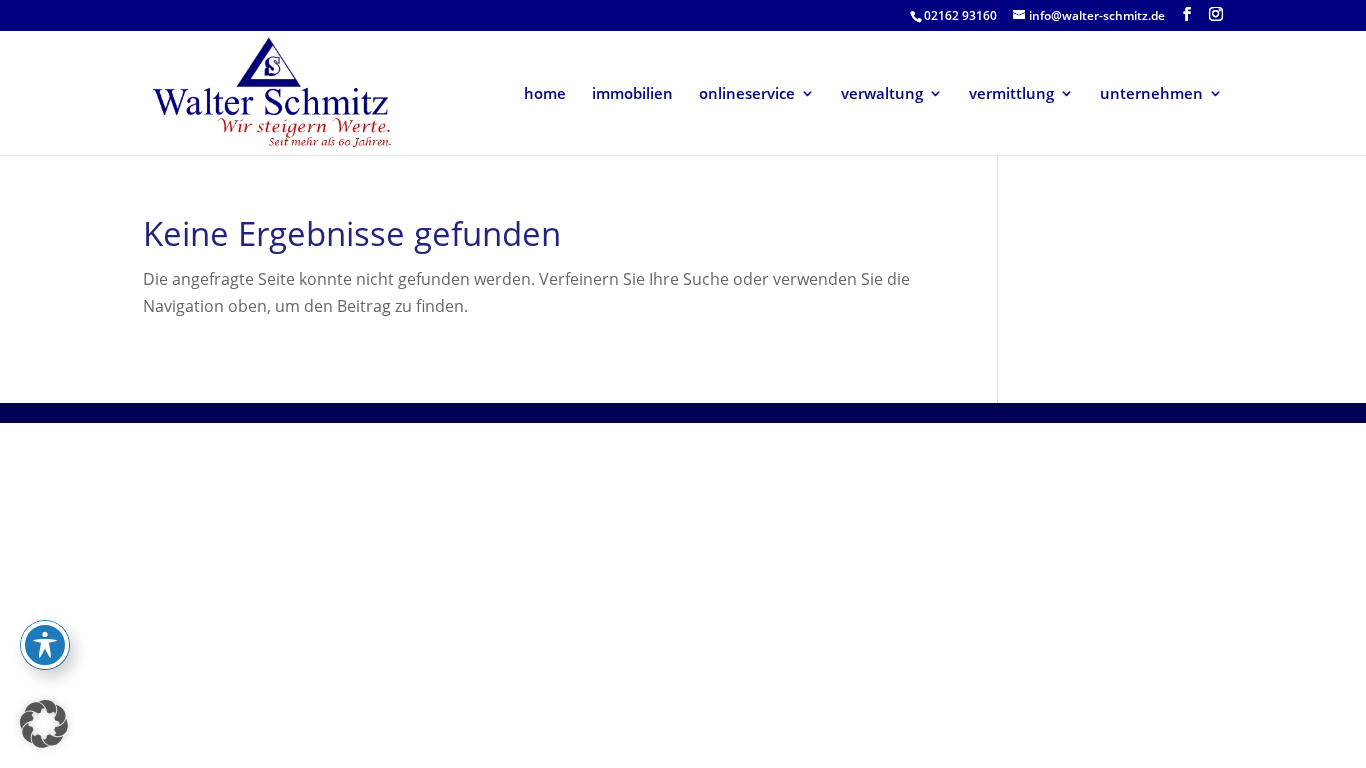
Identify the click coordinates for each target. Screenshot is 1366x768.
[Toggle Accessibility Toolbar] (45, 645)
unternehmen (1151, 94)
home (545, 94)
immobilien (632, 94)
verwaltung (882, 94)
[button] (44, 724)
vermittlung (1011, 94)
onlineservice (747, 94)
